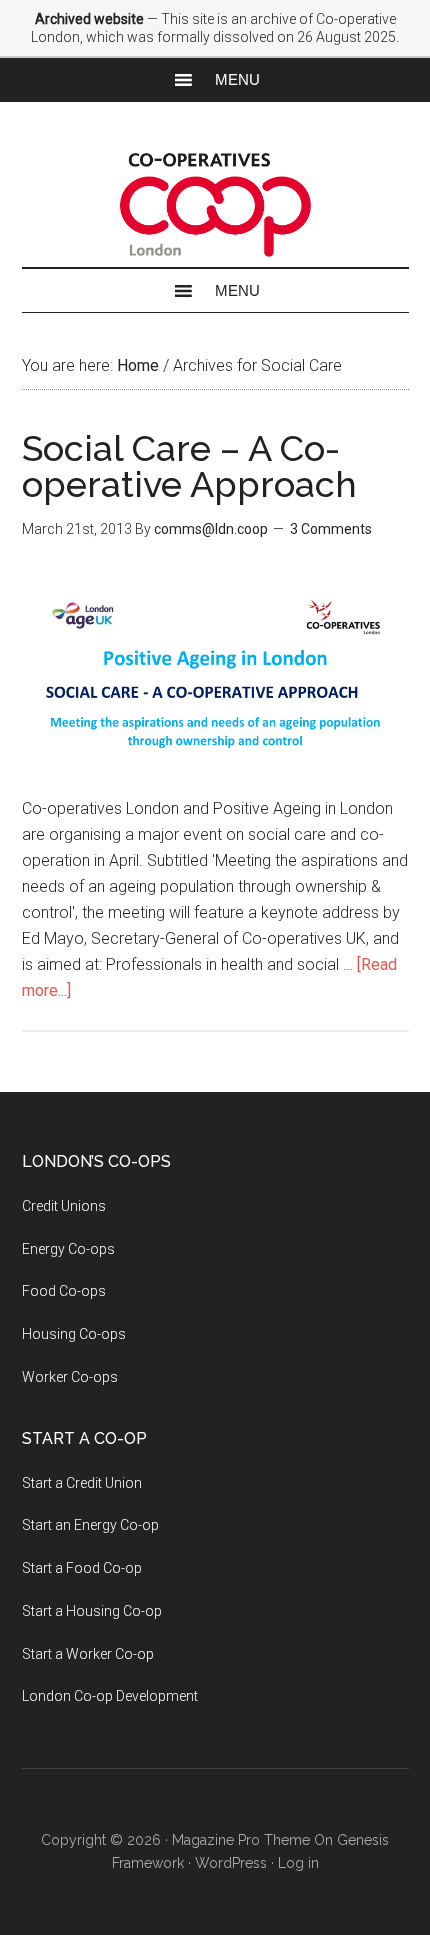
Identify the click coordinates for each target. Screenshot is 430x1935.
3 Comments (331, 529)
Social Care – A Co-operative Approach (189, 466)
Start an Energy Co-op (90, 1525)
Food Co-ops (64, 1291)
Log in (298, 1863)
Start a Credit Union (82, 1483)
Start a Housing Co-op (92, 1611)
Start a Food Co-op (82, 1568)
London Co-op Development (110, 1696)
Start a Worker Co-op (88, 1654)
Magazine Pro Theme (241, 1840)
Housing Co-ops (74, 1334)
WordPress (231, 1863)
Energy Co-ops (68, 1249)
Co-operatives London (215, 204)
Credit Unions (64, 1206)
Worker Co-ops (70, 1377)
